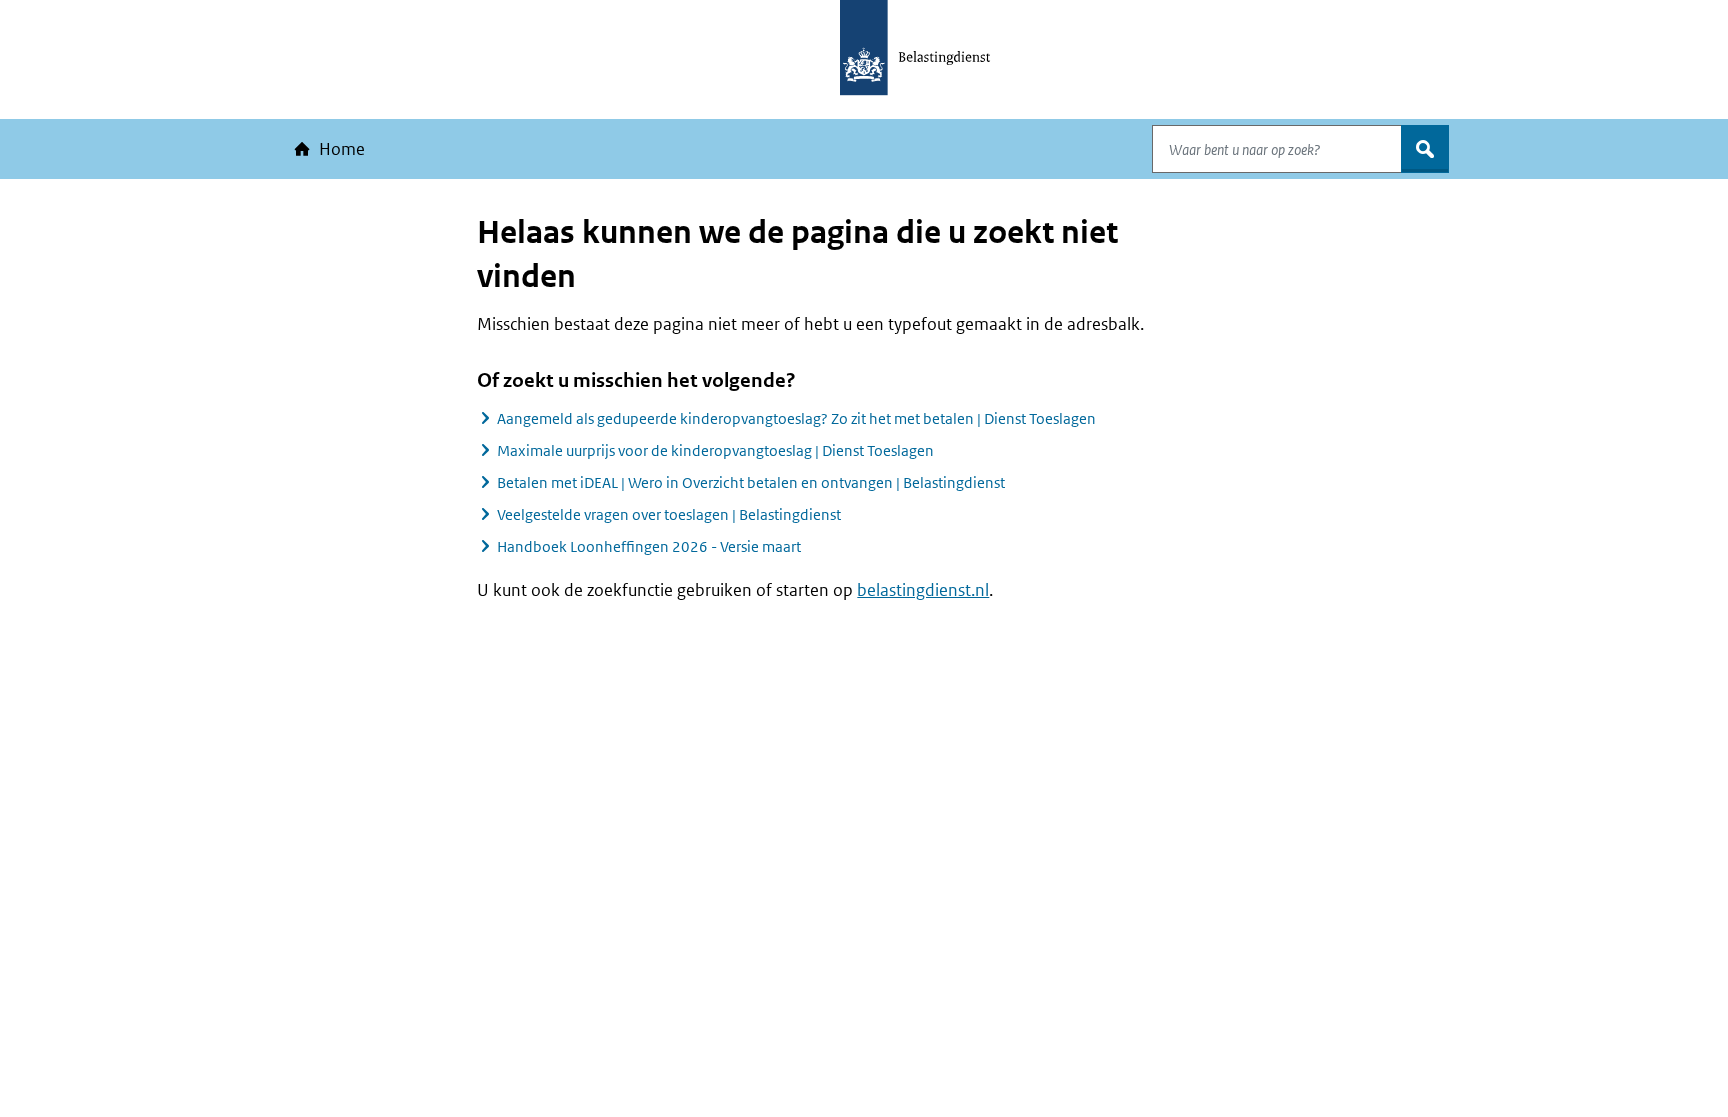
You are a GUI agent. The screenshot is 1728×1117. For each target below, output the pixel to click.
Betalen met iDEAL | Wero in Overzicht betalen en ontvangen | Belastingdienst (751, 482)
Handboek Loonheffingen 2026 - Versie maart (649, 546)
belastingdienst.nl (923, 590)
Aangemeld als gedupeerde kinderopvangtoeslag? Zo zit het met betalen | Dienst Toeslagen (796, 418)
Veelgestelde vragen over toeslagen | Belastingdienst (669, 514)
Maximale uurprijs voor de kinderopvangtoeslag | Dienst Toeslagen (715, 450)
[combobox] (1277, 149)
